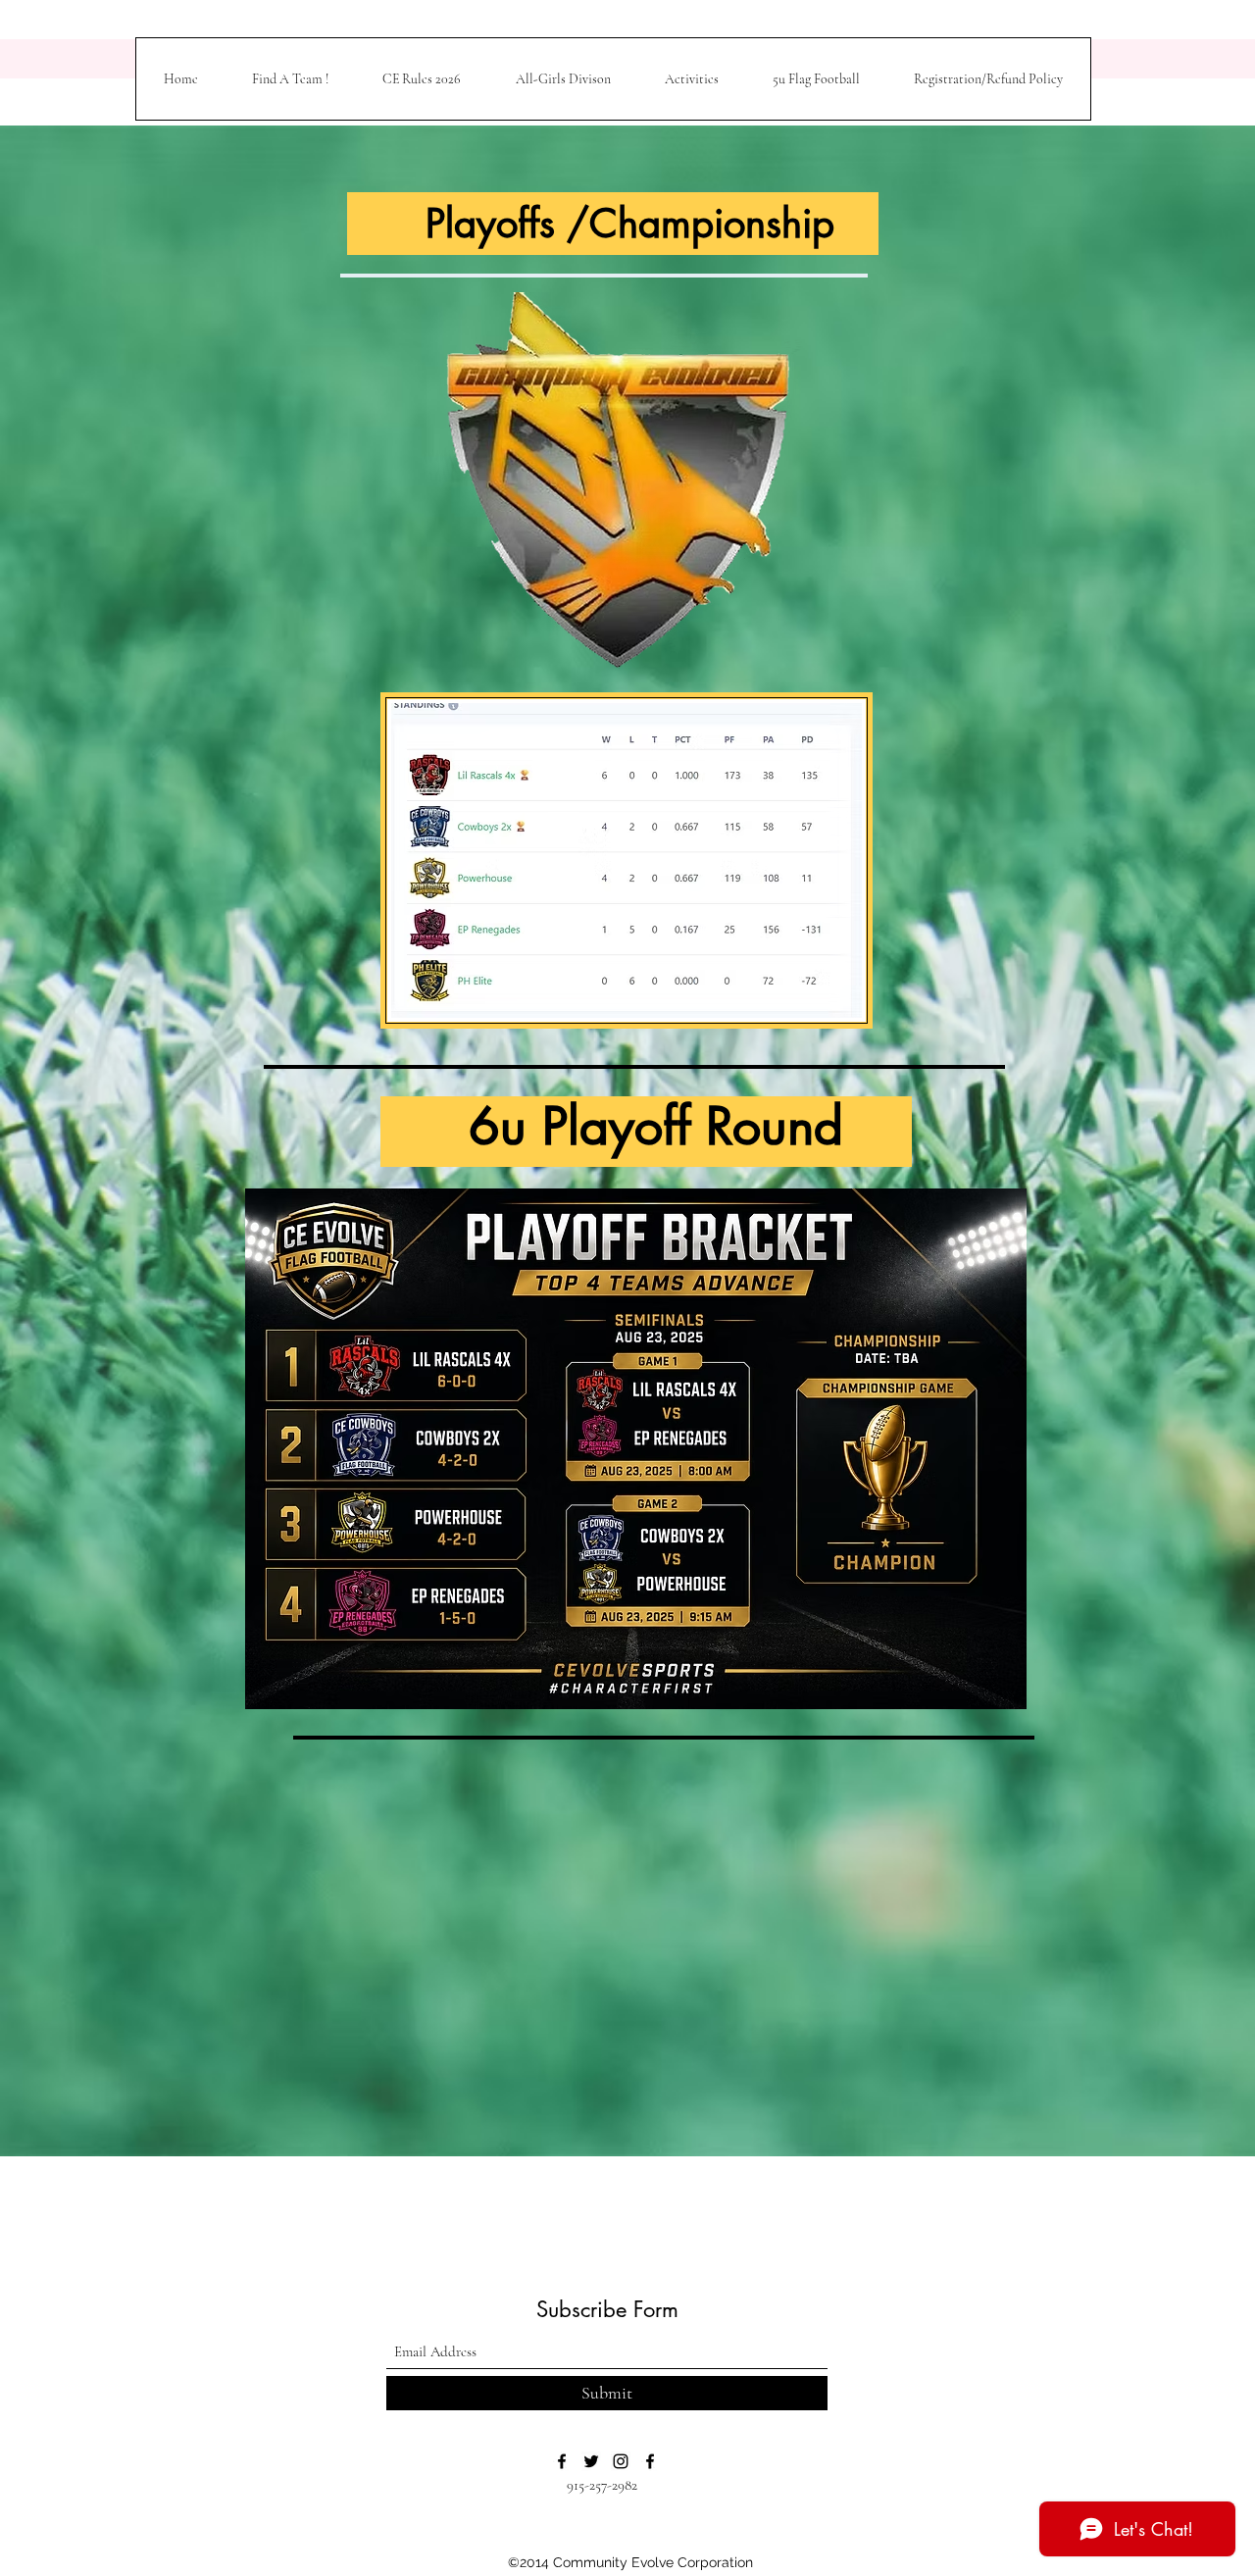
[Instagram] (621, 2461)
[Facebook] (562, 2461)
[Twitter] (591, 2461)
